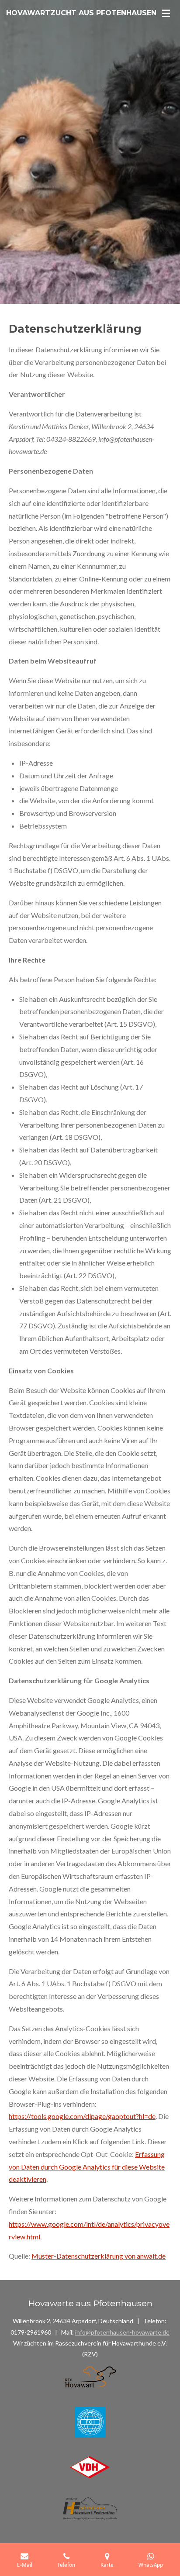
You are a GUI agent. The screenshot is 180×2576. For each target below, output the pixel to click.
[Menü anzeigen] (166, 13)
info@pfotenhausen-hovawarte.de (122, 2332)
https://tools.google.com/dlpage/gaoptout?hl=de (82, 2116)
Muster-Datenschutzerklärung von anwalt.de (99, 2256)
